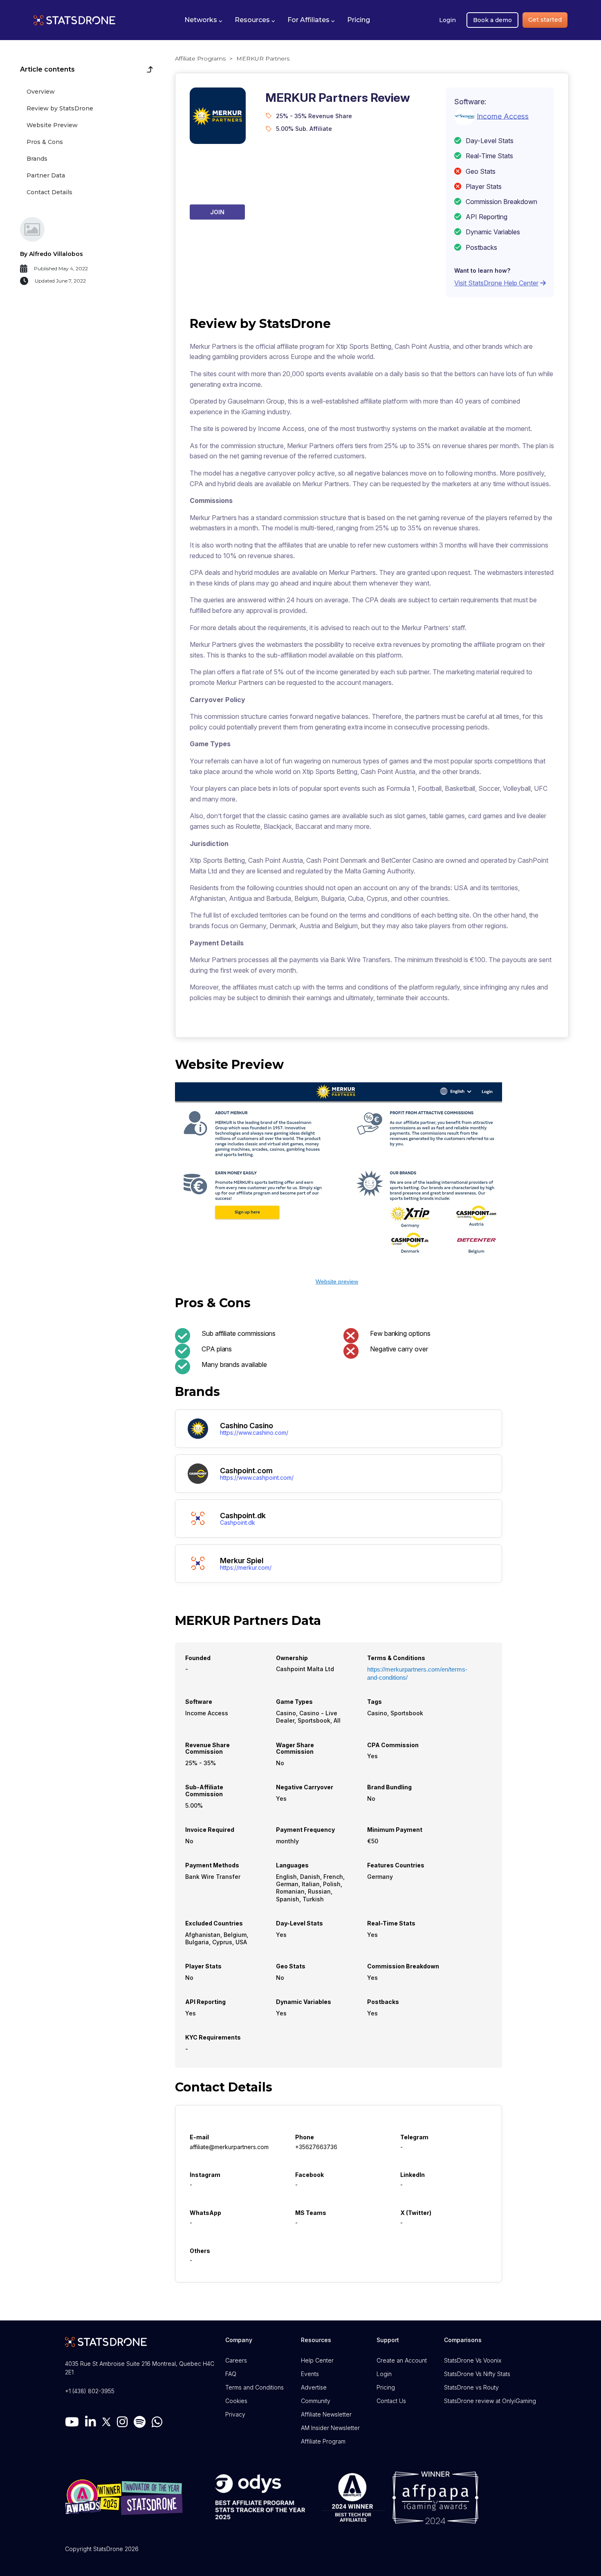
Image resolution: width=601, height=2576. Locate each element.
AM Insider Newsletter (330, 2428)
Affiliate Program (323, 2441)
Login (447, 20)
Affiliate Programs (200, 58)
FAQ (231, 2374)
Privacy (235, 2414)
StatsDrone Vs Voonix (473, 2360)
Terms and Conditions (255, 2387)
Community (316, 2401)
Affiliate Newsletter (326, 2414)
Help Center (317, 2360)
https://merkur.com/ (246, 1568)
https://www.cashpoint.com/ (257, 1478)
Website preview (337, 1281)
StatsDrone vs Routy (471, 2387)
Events (310, 2374)
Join (217, 212)
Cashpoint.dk (238, 1523)
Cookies (236, 2401)
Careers (236, 2360)
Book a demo (492, 20)
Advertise (314, 2387)
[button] (203, 20)
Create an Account (402, 2360)
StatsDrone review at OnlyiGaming (490, 2401)
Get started (545, 20)
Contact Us (391, 2401)
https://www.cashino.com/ (254, 1433)
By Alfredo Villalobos (52, 254)
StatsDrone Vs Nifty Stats (477, 2374)
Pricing (386, 2387)
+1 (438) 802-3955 (90, 2391)
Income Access (503, 116)
